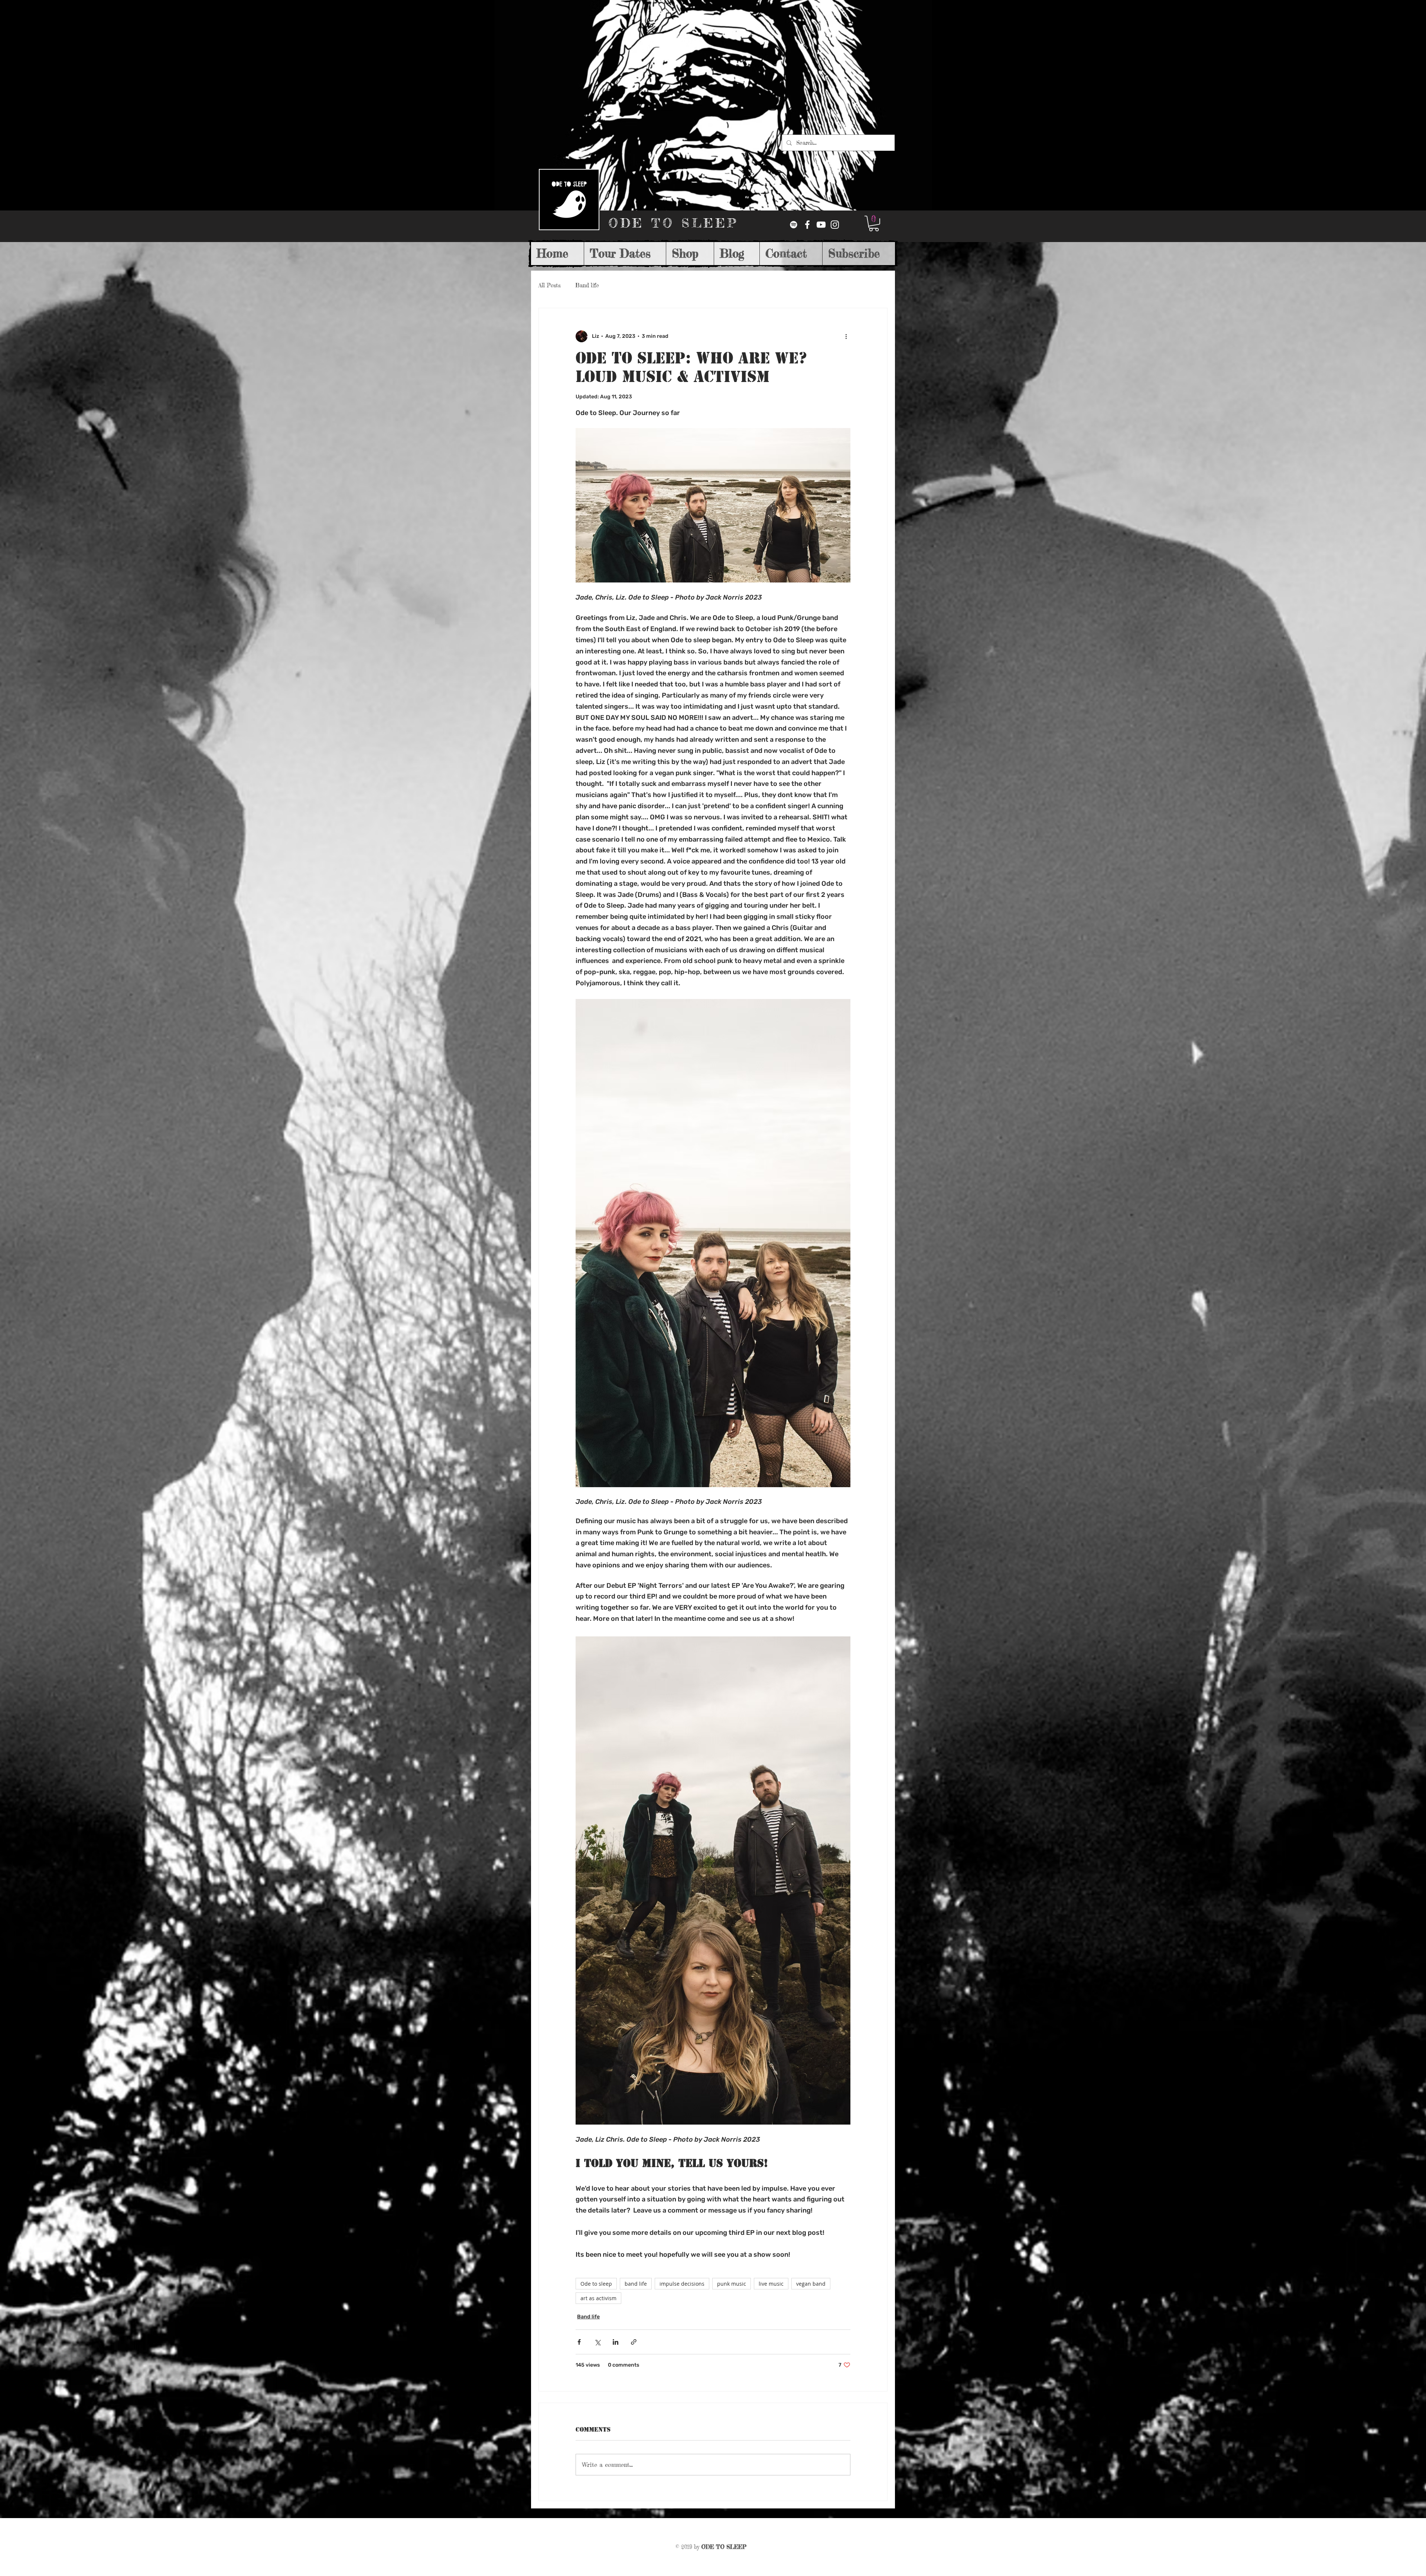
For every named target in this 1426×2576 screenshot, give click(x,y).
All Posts (549, 285)
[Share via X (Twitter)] (597, 2342)
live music (771, 2284)
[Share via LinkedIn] (616, 2342)
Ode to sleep (596, 2284)
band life (636, 2284)
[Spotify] (794, 225)
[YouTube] (821, 225)
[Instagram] (835, 225)
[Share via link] (634, 2342)
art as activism (598, 2298)
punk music (732, 2284)
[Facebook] (807, 225)
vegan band (811, 2284)
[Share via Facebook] (579, 2342)
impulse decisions (682, 2284)
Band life (587, 285)
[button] (874, 223)
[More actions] (846, 336)
